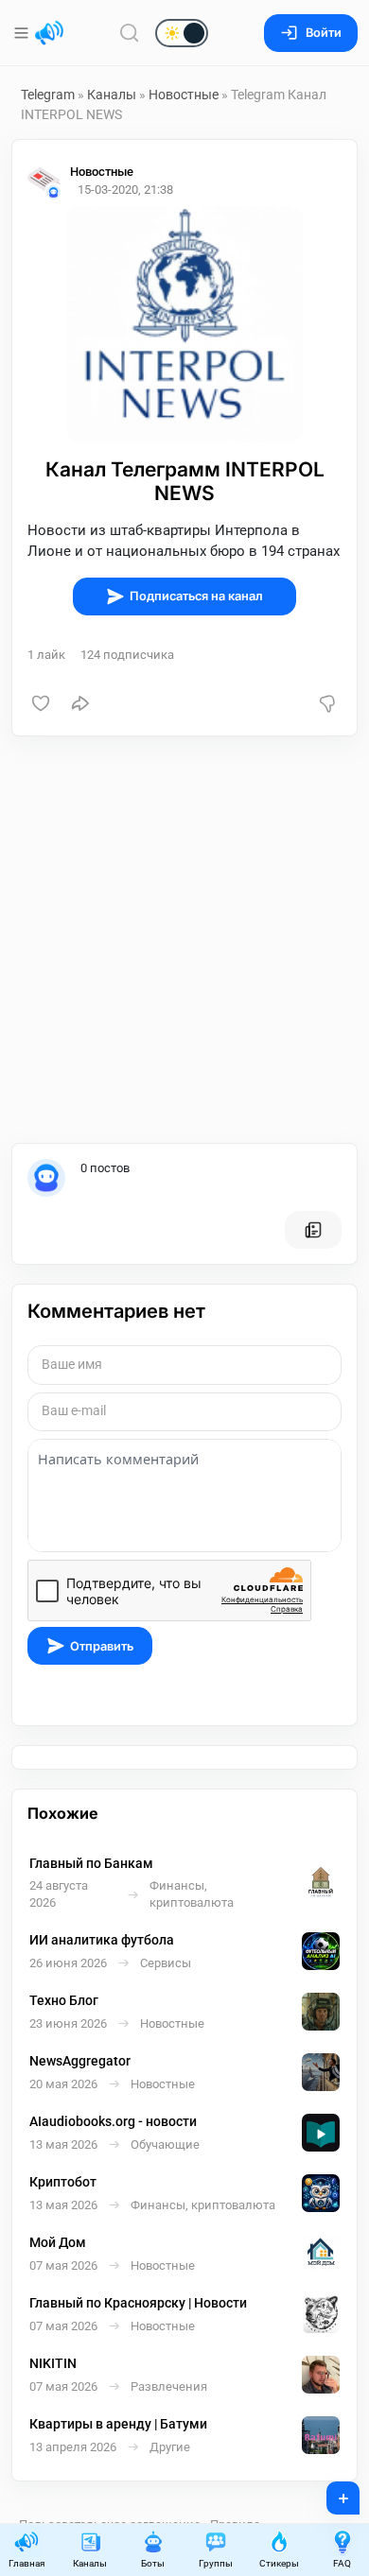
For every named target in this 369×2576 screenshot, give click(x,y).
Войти (324, 33)
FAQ (342, 2563)
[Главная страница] (49, 33)
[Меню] (23, 33)
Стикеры (279, 2563)
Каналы (112, 95)
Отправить (102, 1646)
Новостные (184, 95)
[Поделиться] (80, 703)
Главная (26, 2563)
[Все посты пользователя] (313, 1230)
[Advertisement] (184, 940)
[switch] (121, 34)
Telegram (48, 95)
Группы (216, 2563)
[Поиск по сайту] (130, 33)
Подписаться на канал (196, 596)
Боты (153, 2563)
